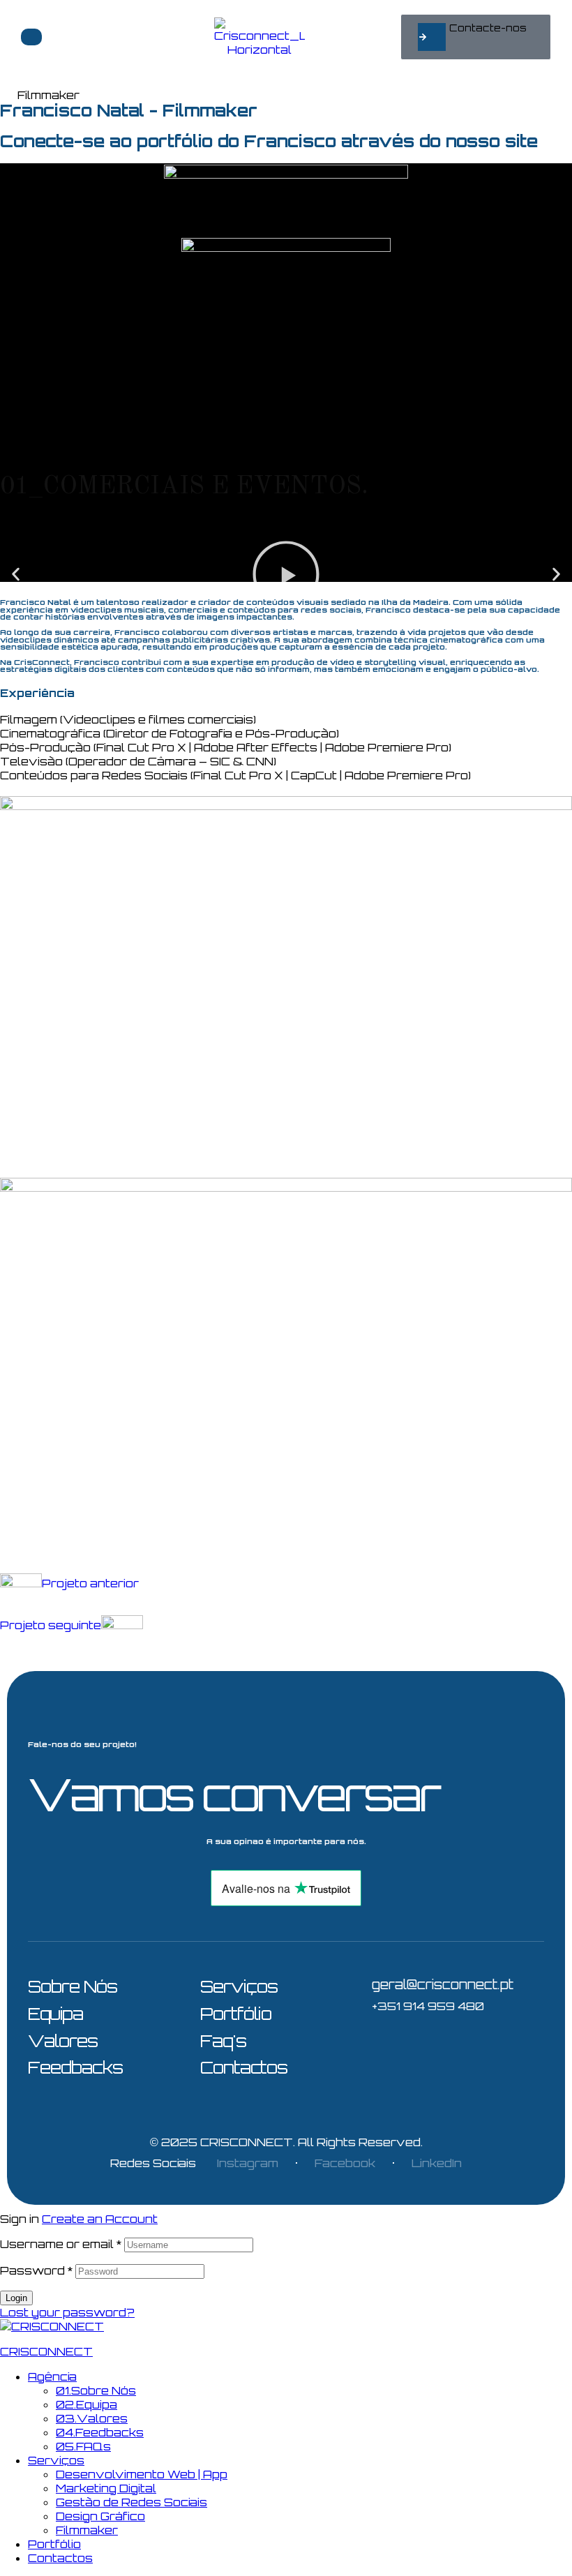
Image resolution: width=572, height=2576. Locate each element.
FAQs (83, 2446)
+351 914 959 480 (428, 2006)
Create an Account (100, 2219)
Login (16, 2298)
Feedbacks (100, 2432)
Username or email (61, 2244)
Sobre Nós (96, 2390)
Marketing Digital (106, 2488)
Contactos (60, 2558)
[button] (476, 37)
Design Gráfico (100, 2516)
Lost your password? (67, 2312)
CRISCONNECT (247, 2142)
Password (36, 2270)
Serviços (56, 2460)
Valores (92, 2418)
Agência (52, 2376)
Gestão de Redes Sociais (131, 2502)
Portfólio (54, 2544)
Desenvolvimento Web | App (142, 2474)
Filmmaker (87, 2530)
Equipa (86, 2404)
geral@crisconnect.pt (443, 1984)
